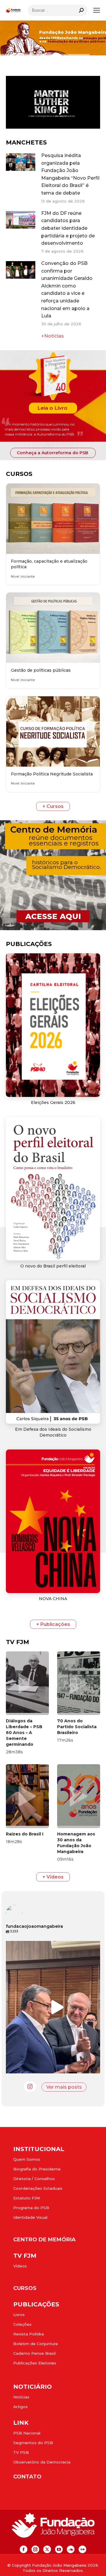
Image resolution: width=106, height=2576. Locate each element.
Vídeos (20, 2266)
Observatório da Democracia (42, 2462)
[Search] (81, 10)
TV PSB (21, 2452)
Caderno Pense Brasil (34, 2353)
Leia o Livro (52, 408)
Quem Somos (27, 2159)
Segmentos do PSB (33, 2443)
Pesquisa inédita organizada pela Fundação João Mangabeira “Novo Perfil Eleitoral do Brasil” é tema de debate (70, 174)
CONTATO (27, 2477)
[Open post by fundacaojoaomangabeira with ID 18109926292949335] (56, 2007)
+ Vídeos (53, 1877)
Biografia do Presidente (37, 2169)
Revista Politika (29, 2334)
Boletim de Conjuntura (35, 2344)
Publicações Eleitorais (35, 2363)
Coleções (22, 2324)
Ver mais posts (64, 2087)
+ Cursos (53, 806)
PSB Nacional (27, 2433)
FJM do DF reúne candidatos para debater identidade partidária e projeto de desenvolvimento (68, 228)
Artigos (20, 2407)
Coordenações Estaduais (38, 2188)
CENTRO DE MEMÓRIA (44, 2240)
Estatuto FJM (26, 2198)
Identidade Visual (30, 2217)
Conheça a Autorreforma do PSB (52, 453)
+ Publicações (53, 1624)
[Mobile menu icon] (97, 10)
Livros (19, 2315)
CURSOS (25, 2288)
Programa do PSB (31, 2208)
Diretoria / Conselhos (34, 2179)
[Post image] (21, 162)
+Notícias (53, 336)
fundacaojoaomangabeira (56, 1947)
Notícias (21, 2397)
